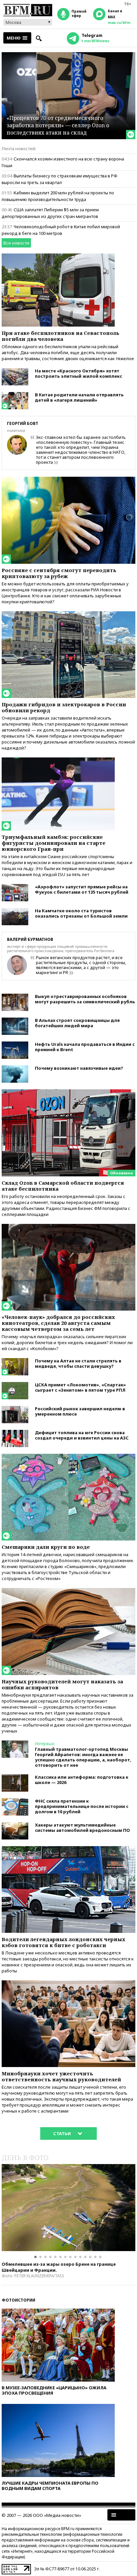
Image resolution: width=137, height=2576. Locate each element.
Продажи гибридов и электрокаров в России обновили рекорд (64, 707)
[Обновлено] (68, 1092)
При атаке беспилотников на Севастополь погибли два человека (61, 336)
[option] (68, 2208)
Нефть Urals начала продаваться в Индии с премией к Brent (85, 1047)
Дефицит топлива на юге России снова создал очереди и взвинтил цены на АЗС (82, 1435)
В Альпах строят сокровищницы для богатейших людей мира (77, 1023)
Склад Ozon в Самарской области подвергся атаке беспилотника (63, 1186)
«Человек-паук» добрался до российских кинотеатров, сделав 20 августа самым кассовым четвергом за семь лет (58, 1323)
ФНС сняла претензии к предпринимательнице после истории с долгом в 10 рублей (82, 1806)
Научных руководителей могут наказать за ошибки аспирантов (62, 1684)
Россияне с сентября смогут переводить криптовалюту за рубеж (59, 573)
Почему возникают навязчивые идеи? (79, 1068)
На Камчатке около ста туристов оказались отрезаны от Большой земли (81, 913)
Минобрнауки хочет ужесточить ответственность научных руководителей (61, 2076)
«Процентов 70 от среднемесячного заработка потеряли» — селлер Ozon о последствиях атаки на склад (58, 125)
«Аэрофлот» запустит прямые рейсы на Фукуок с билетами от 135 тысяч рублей (82, 889)
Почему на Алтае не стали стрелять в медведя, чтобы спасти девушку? (78, 1363)
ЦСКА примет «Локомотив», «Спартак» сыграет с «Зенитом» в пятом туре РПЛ (80, 1387)
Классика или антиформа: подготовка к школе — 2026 (82, 1780)
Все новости (16, 243)
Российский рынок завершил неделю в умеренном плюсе (80, 1411)
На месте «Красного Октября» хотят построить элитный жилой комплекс (78, 373)
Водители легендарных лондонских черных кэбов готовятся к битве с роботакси (64, 1942)
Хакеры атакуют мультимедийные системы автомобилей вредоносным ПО (82, 1828)
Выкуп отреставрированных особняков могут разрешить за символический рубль (85, 999)
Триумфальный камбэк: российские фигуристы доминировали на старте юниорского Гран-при (54, 843)
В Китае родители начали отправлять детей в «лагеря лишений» (79, 397)
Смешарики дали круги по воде (46, 1547)
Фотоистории (18, 2300)
